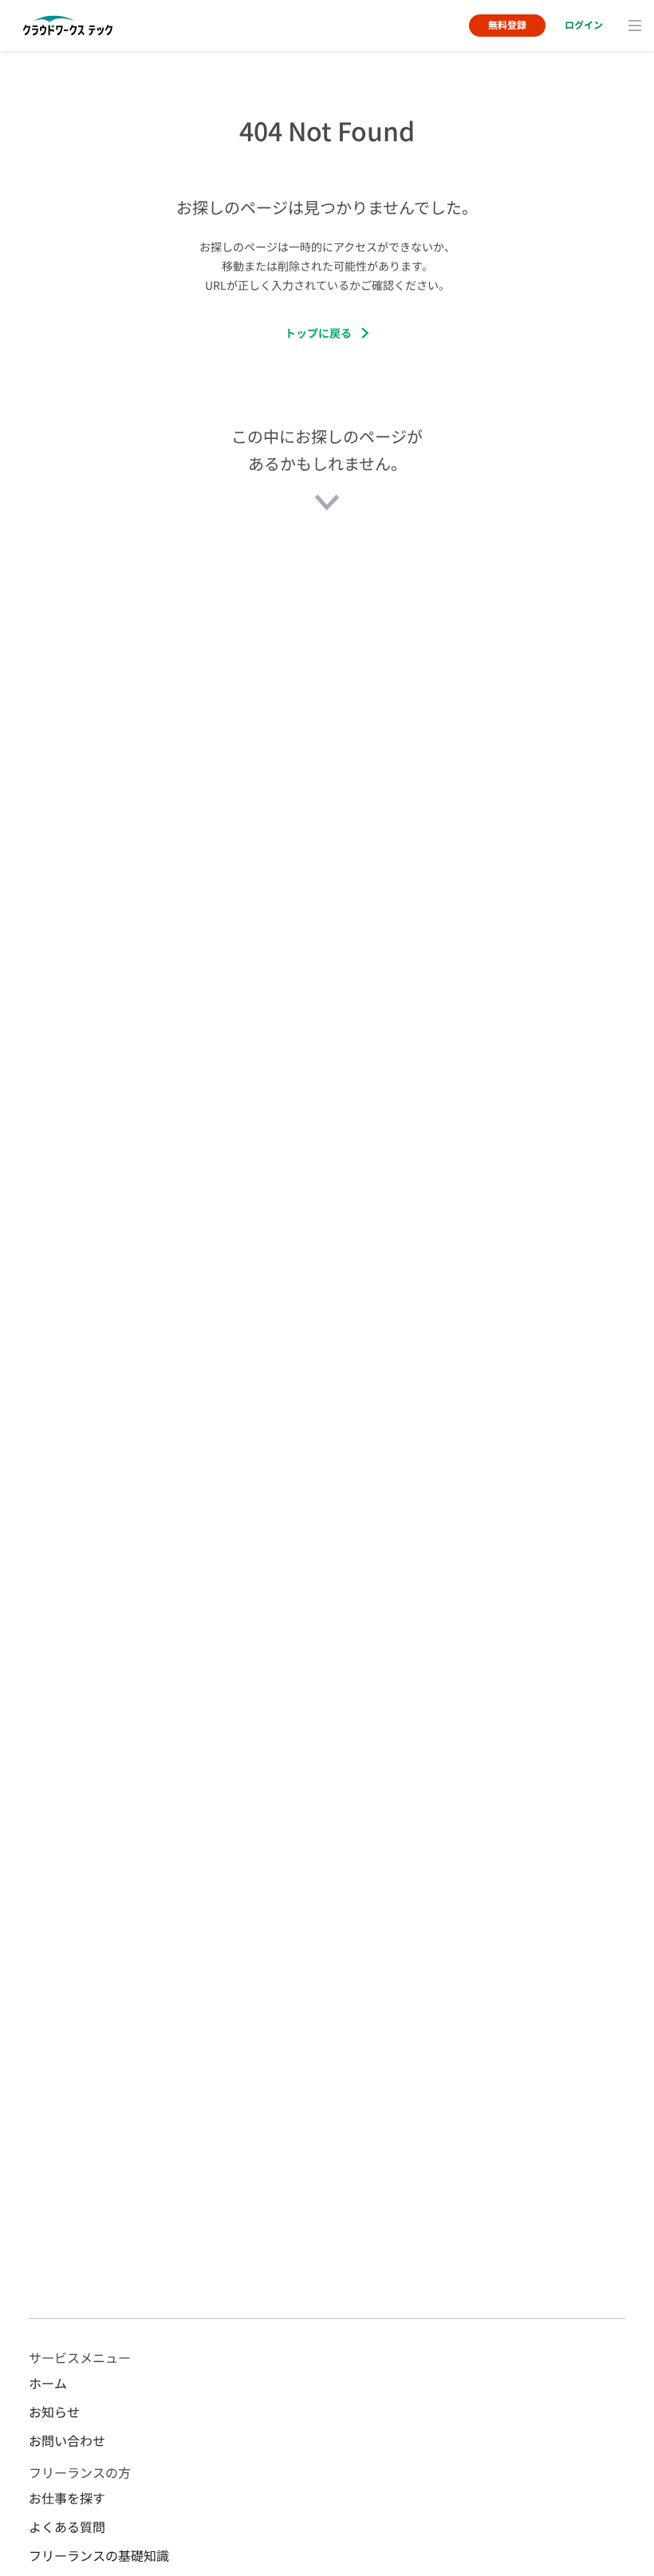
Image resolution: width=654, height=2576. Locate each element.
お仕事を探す (67, 2498)
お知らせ (54, 2412)
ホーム (48, 2383)
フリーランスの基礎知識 (99, 2555)
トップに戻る (318, 333)
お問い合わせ (67, 2440)
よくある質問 (67, 2527)
